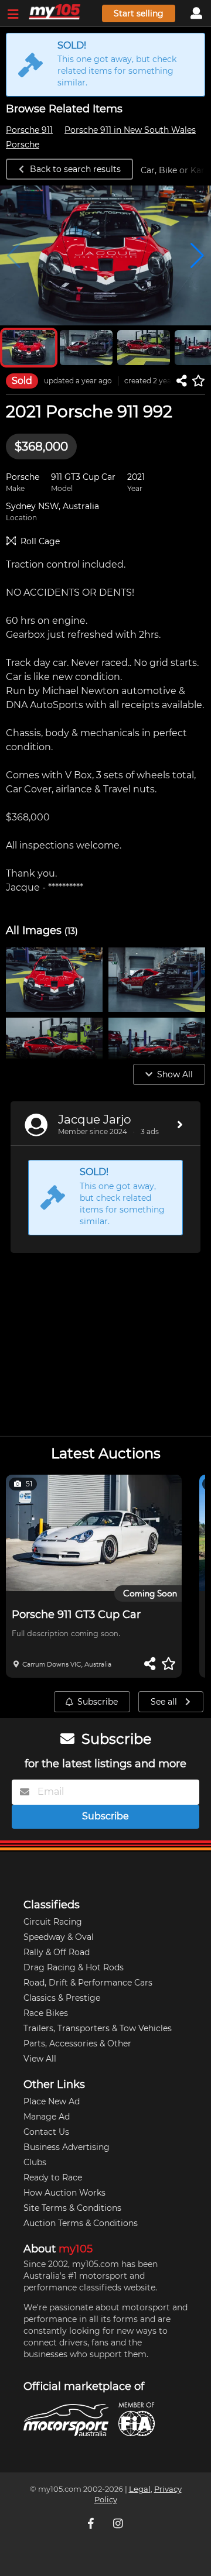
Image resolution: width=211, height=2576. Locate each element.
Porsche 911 (29, 130)
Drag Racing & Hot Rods (74, 1967)
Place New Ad (52, 2101)
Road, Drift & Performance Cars (88, 1983)
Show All (175, 1074)
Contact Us (46, 2132)
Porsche (23, 145)
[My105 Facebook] (92, 2523)
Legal (140, 2489)
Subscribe (98, 1702)
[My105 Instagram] (119, 2523)
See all (165, 1702)
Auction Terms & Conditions (81, 2223)
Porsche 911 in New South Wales (130, 130)
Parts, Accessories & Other (77, 2043)
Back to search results (75, 169)
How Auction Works (64, 2193)
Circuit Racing (53, 1922)
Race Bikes (46, 2013)
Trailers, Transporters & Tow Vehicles (98, 2028)
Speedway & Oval (59, 1937)
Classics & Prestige (62, 1998)
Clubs (35, 2162)
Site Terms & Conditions (72, 2208)
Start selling (139, 13)
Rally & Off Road (57, 1952)
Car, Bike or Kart (174, 170)
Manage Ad (47, 2117)
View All (40, 2059)
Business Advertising (67, 2147)
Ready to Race (53, 2177)
